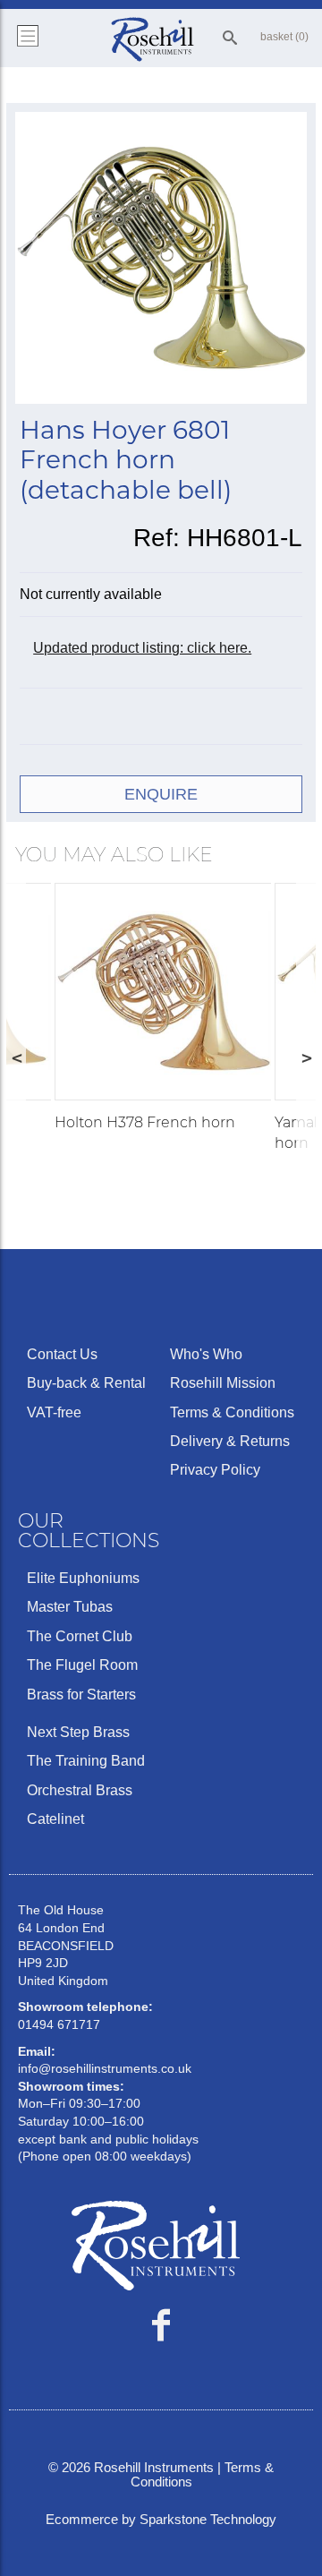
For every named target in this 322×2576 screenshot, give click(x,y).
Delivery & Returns (230, 1441)
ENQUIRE (161, 794)
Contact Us (62, 1354)
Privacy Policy (215, 1470)
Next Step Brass (78, 1732)
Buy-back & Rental (86, 1383)
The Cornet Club (80, 1636)
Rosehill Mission (223, 1383)
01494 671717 (59, 2024)
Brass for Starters (81, 1695)
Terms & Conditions (232, 1412)
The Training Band (86, 1761)
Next (306, 1057)
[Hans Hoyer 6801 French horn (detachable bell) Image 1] (161, 261)
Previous (16, 1057)
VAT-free (54, 1412)
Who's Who (206, 1354)
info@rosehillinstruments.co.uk (105, 2068)
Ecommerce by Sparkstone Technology (161, 2519)
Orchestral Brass (80, 1790)
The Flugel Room (82, 1665)
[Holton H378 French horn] (163, 992)
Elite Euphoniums (83, 1578)
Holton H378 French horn (145, 1122)
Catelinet (55, 1819)
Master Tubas (70, 1607)
